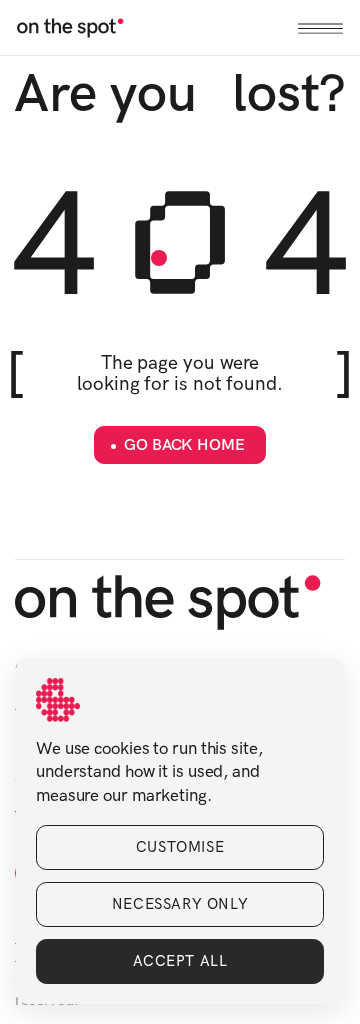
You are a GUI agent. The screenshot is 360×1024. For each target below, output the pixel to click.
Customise (180, 847)
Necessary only (180, 904)
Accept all (180, 961)
